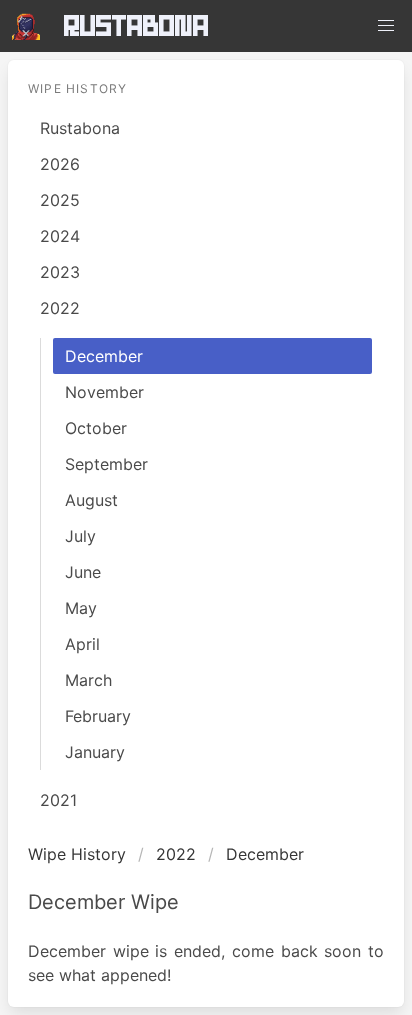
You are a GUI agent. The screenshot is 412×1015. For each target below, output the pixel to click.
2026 (60, 164)
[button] (386, 26)
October (96, 428)
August (91, 500)
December (104, 356)
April (82, 644)
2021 (58, 800)
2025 (60, 200)
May (81, 608)
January (95, 752)
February (98, 716)
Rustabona (136, 25)
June (83, 572)
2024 (60, 236)
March (88, 680)
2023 (60, 272)
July (80, 536)
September (106, 464)
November (104, 392)
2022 (60, 308)
